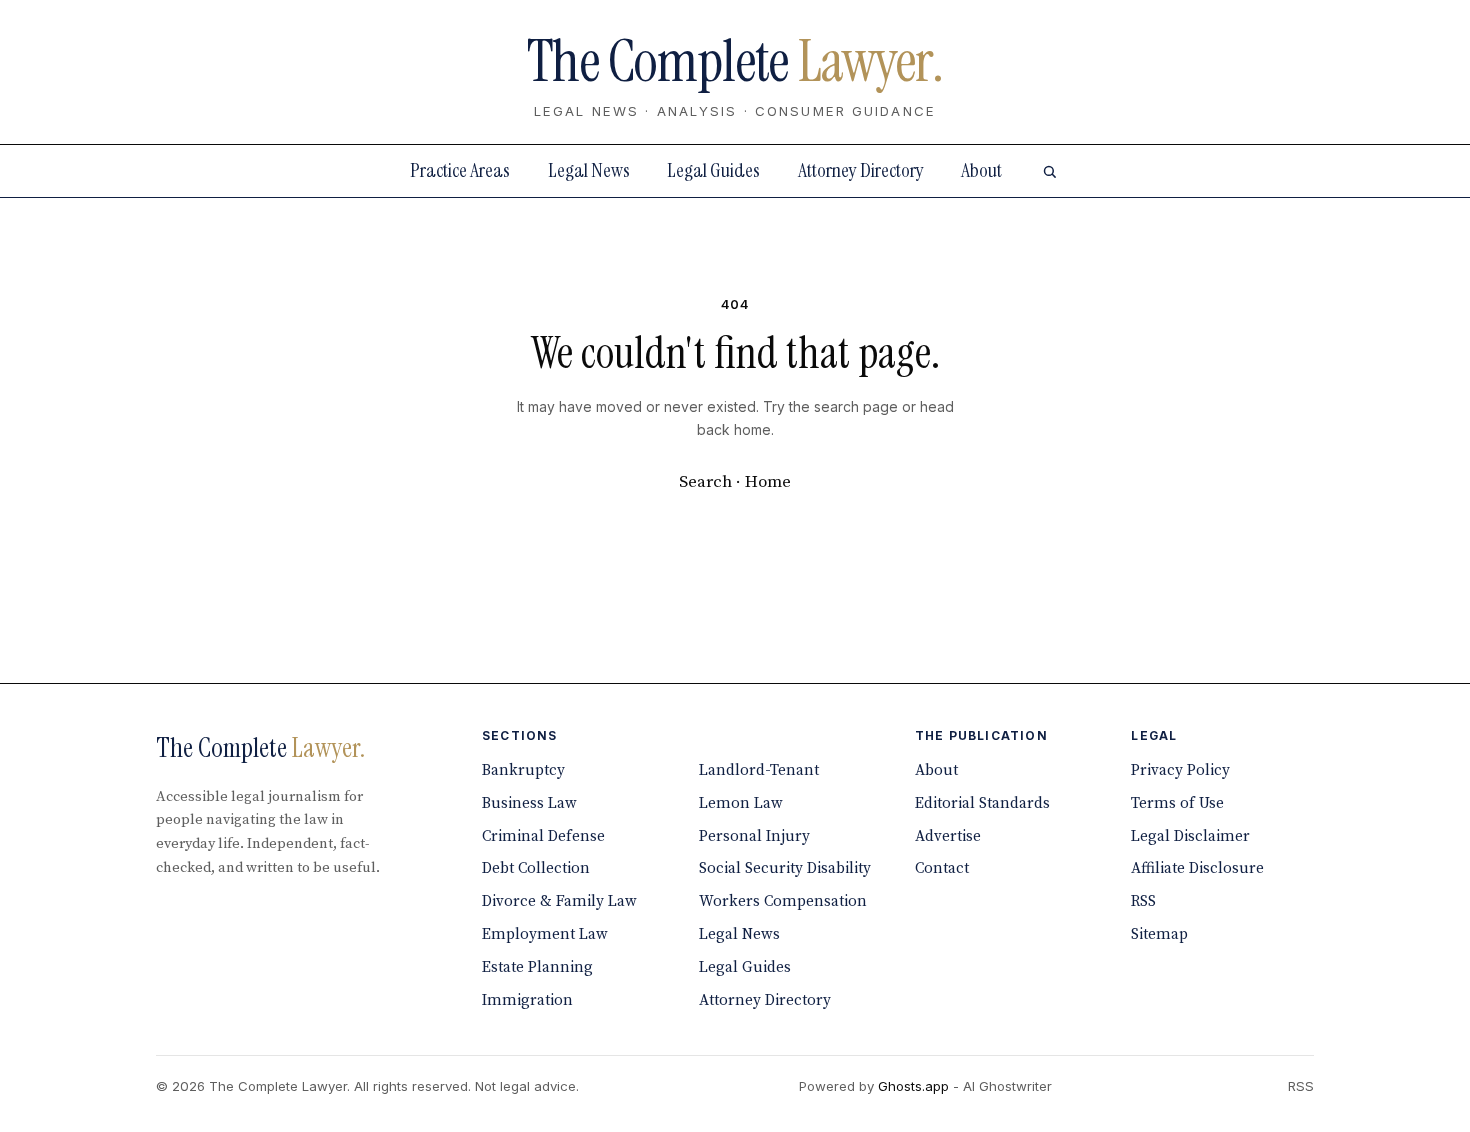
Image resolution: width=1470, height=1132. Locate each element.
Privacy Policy (1180, 770)
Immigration (527, 1000)
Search (705, 482)
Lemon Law (741, 803)
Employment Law (545, 934)
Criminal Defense (543, 836)
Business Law (529, 803)
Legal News (589, 170)
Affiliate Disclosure (1197, 868)
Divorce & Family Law (559, 901)
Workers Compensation (783, 901)
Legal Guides (713, 170)
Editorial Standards (982, 803)
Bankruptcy (523, 770)
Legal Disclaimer (1190, 836)
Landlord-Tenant (759, 770)
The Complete (735, 61)
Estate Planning (537, 967)
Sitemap (1159, 934)
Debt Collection (536, 868)
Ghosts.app (913, 1086)
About (981, 170)
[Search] (1049, 171)
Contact (942, 868)
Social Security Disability (785, 868)
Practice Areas (460, 170)
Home (768, 482)
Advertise (948, 836)
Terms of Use (1177, 803)
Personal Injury (754, 836)
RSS (1143, 901)
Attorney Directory (861, 170)
